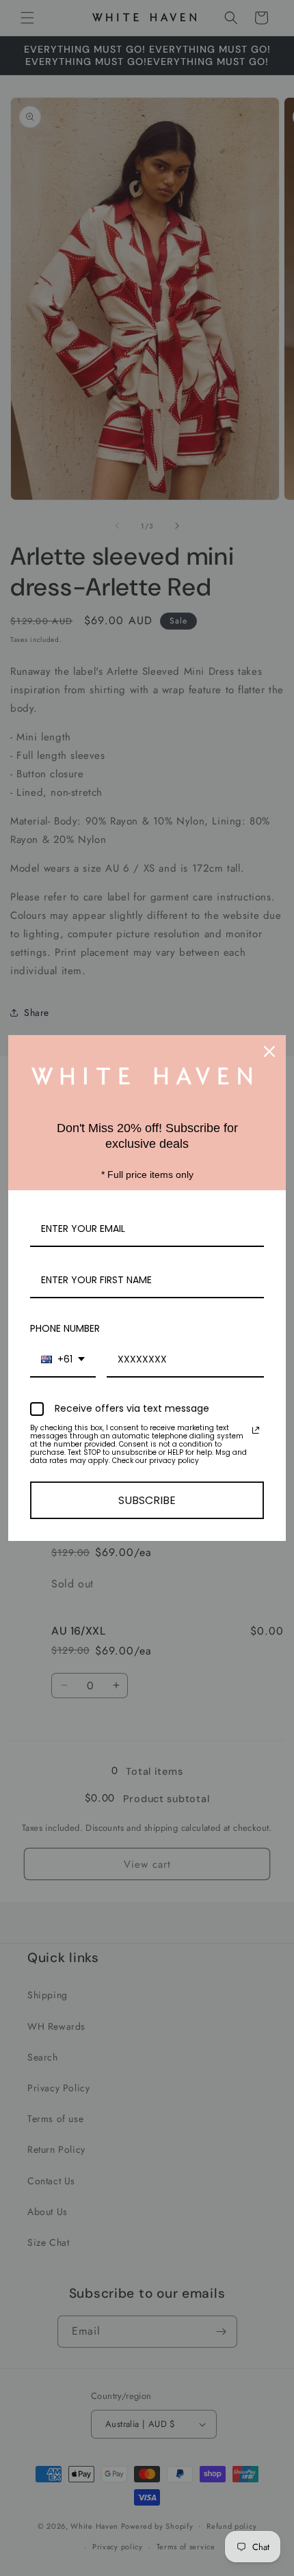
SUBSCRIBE (147, 1500)
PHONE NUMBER (65, 1328)
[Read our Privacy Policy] (256, 1430)
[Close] (269, 1051)
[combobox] (63, 1360)
